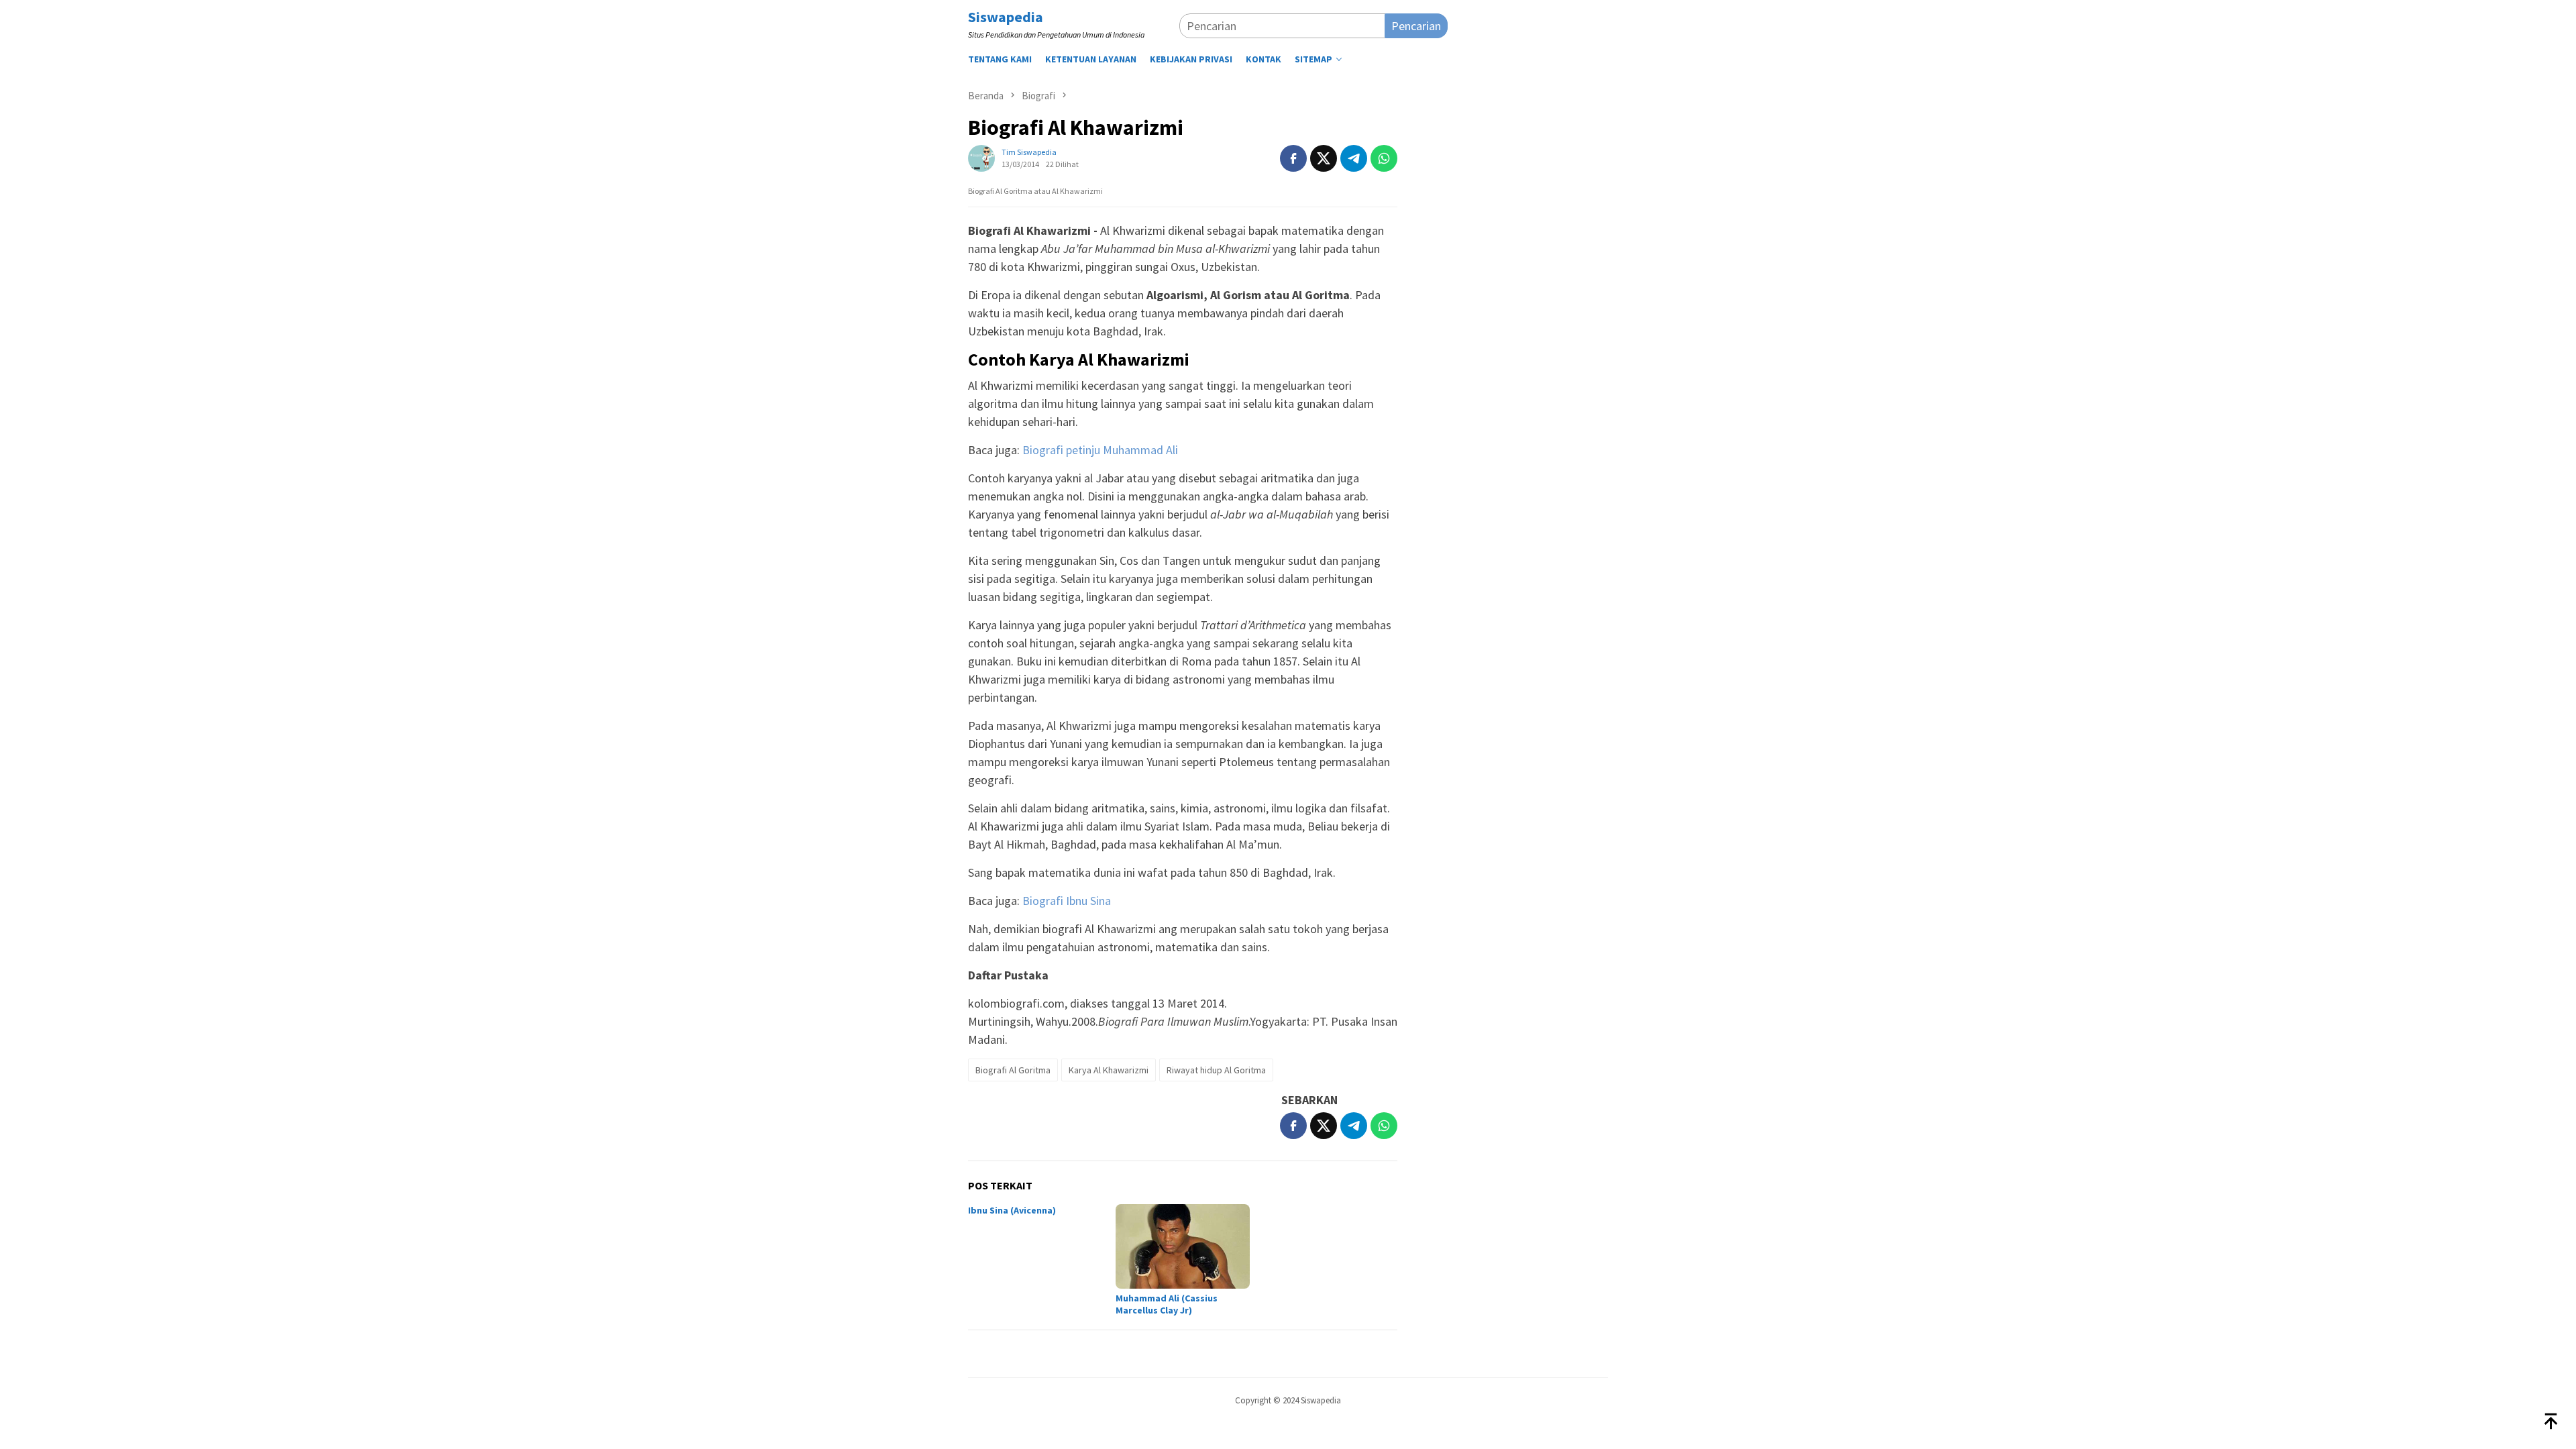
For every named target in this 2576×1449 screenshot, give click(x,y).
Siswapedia (1006, 17)
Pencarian (1416, 26)
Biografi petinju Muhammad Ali (1100, 450)
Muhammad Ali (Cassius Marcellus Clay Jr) (1167, 1304)
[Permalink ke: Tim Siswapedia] (981, 157)
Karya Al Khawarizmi (1109, 1070)
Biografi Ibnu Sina (1067, 901)
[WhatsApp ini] (1384, 158)
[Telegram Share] (1354, 158)
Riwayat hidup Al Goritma (1216, 1070)
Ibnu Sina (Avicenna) (1012, 1210)
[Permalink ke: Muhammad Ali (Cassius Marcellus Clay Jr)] (1183, 1246)
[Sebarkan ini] (1293, 158)
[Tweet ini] (1324, 158)
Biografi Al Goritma (1013, 1070)
